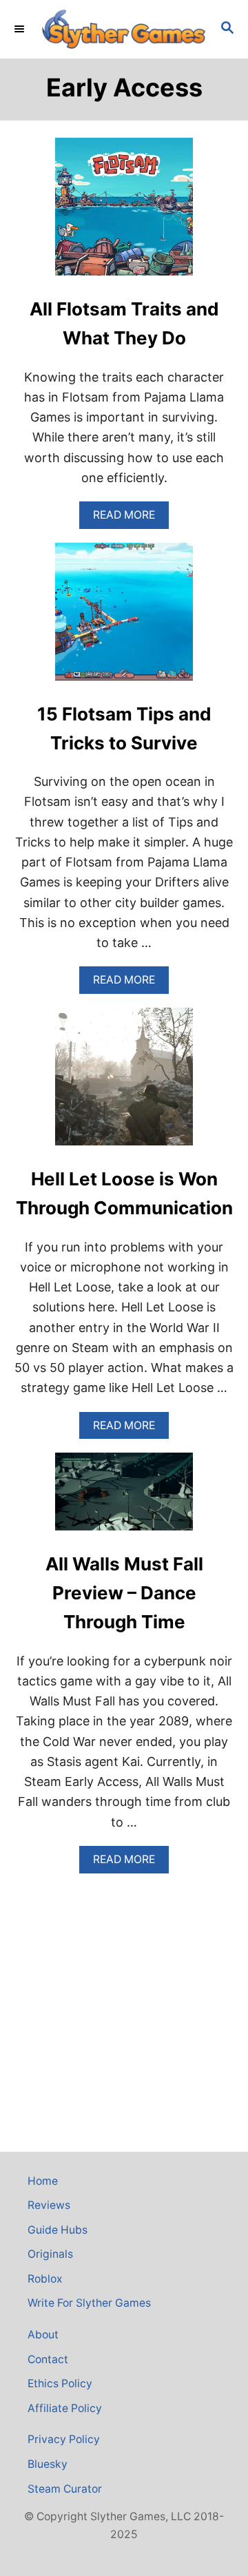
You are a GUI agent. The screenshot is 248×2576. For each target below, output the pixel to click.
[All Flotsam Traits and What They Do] (124, 213)
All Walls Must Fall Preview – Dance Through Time (124, 1593)
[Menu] (21, 29)
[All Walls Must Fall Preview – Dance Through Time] (124, 1498)
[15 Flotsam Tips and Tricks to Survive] (124, 618)
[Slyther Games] (124, 29)
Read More (129, 518)
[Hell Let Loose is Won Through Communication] (124, 1083)
